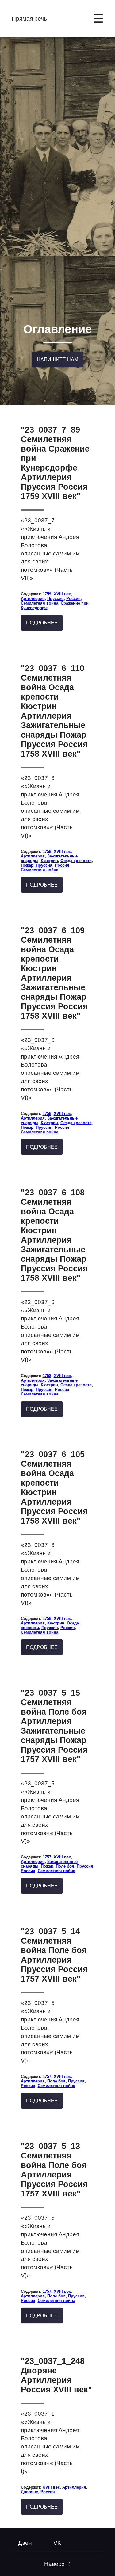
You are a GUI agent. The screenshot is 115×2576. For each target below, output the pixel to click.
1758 (47, 851)
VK (57, 2543)
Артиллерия (33, 599)
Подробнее (42, 623)
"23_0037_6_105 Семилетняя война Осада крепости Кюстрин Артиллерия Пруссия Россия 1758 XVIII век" (54, 1488)
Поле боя (65, 1866)
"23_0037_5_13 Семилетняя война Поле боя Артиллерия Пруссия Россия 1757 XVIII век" (54, 2170)
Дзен (25, 2543)
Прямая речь (29, 19)
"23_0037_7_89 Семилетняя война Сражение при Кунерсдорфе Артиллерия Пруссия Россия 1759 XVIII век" (55, 463)
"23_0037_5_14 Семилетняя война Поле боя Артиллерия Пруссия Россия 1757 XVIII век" (54, 1955)
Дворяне (29, 2492)
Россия (73, 599)
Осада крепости (76, 861)
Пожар (27, 865)
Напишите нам (57, 359)
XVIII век (62, 594)
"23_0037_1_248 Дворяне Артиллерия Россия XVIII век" (56, 2375)
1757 (47, 1857)
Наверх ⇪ (58, 2564)
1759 (47, 594)
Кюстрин (49, 861)
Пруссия (56, 599)
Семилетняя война (40, 603)
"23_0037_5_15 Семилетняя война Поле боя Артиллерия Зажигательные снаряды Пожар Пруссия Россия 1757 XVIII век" (54, 1726)
